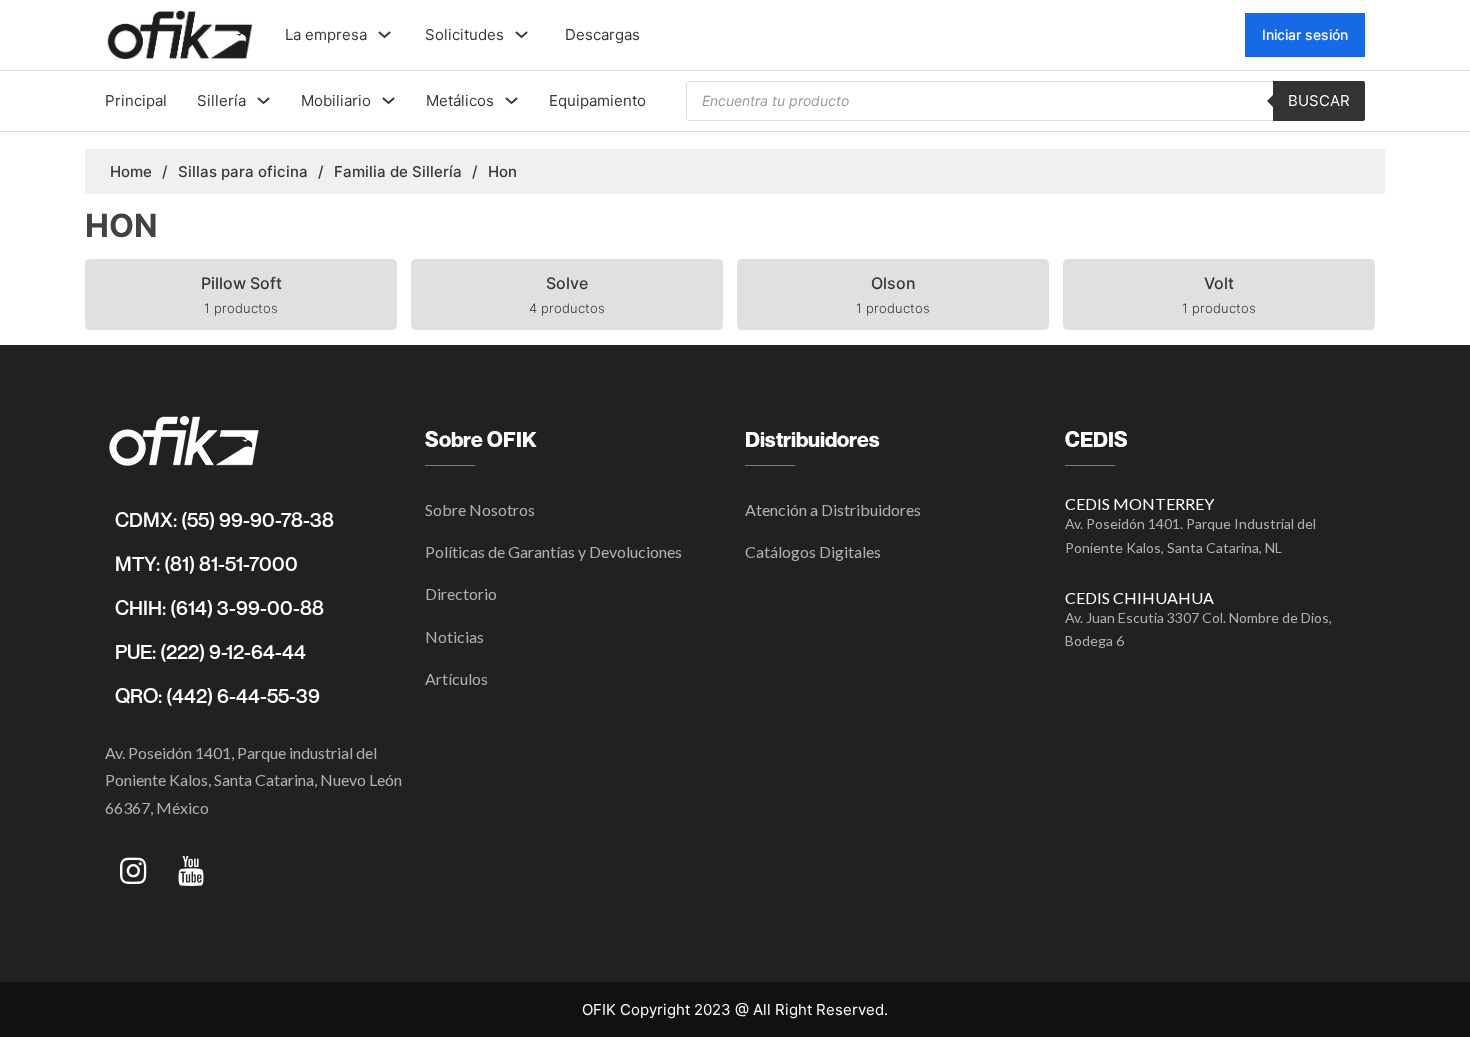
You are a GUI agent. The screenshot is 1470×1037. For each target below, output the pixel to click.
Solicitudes (464, 34)
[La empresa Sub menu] (384, 34)
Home (131, 171)
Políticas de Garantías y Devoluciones (553, 551)
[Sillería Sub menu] (263, 100)
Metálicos (460, 100)
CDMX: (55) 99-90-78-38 (224, 520)
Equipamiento (597, 100)
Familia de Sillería (398, 171)
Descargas (602, 34)
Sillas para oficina (243, 171)
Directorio (461, 593)
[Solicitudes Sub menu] (521, 34)
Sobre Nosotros (480, 509)
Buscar (1319, 100)
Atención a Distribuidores (833, 509)
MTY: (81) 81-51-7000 (206, 564)
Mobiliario (336, 100)
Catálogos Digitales (813, 551)
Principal (136, 100)
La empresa (326, 34)
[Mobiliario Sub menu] (388, 100)
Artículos (456, 678)
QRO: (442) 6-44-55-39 (217, 696)
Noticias (454, 636)
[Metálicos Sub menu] (511, 100)
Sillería (221, 100)
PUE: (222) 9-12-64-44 (210, 652)
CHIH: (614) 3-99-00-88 (219, 608)
